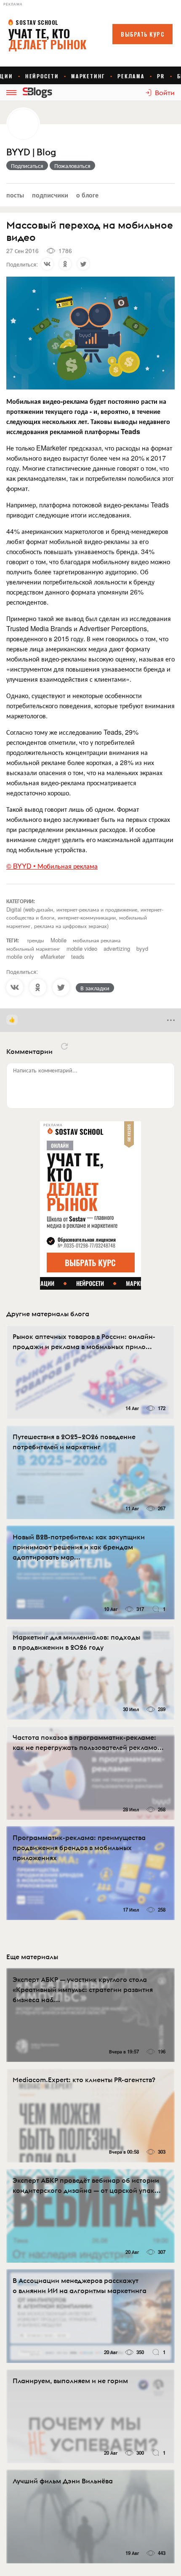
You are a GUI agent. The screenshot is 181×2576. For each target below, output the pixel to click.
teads (78, 956)
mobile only (20, 956)
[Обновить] (64, 1046)
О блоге (87, 195)
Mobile (59, 940)
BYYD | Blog (31, 152)
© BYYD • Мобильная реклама (52, 866)
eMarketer (53, 956)
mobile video (82, 948)
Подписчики (50, 195)
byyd (142, 948)
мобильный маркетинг (33, 948)
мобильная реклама (97, 940)
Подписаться (27, 165)
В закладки (95, 988)
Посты (15, 195)
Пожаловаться (72, 165)
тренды (36, 940)
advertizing (117, 948)
